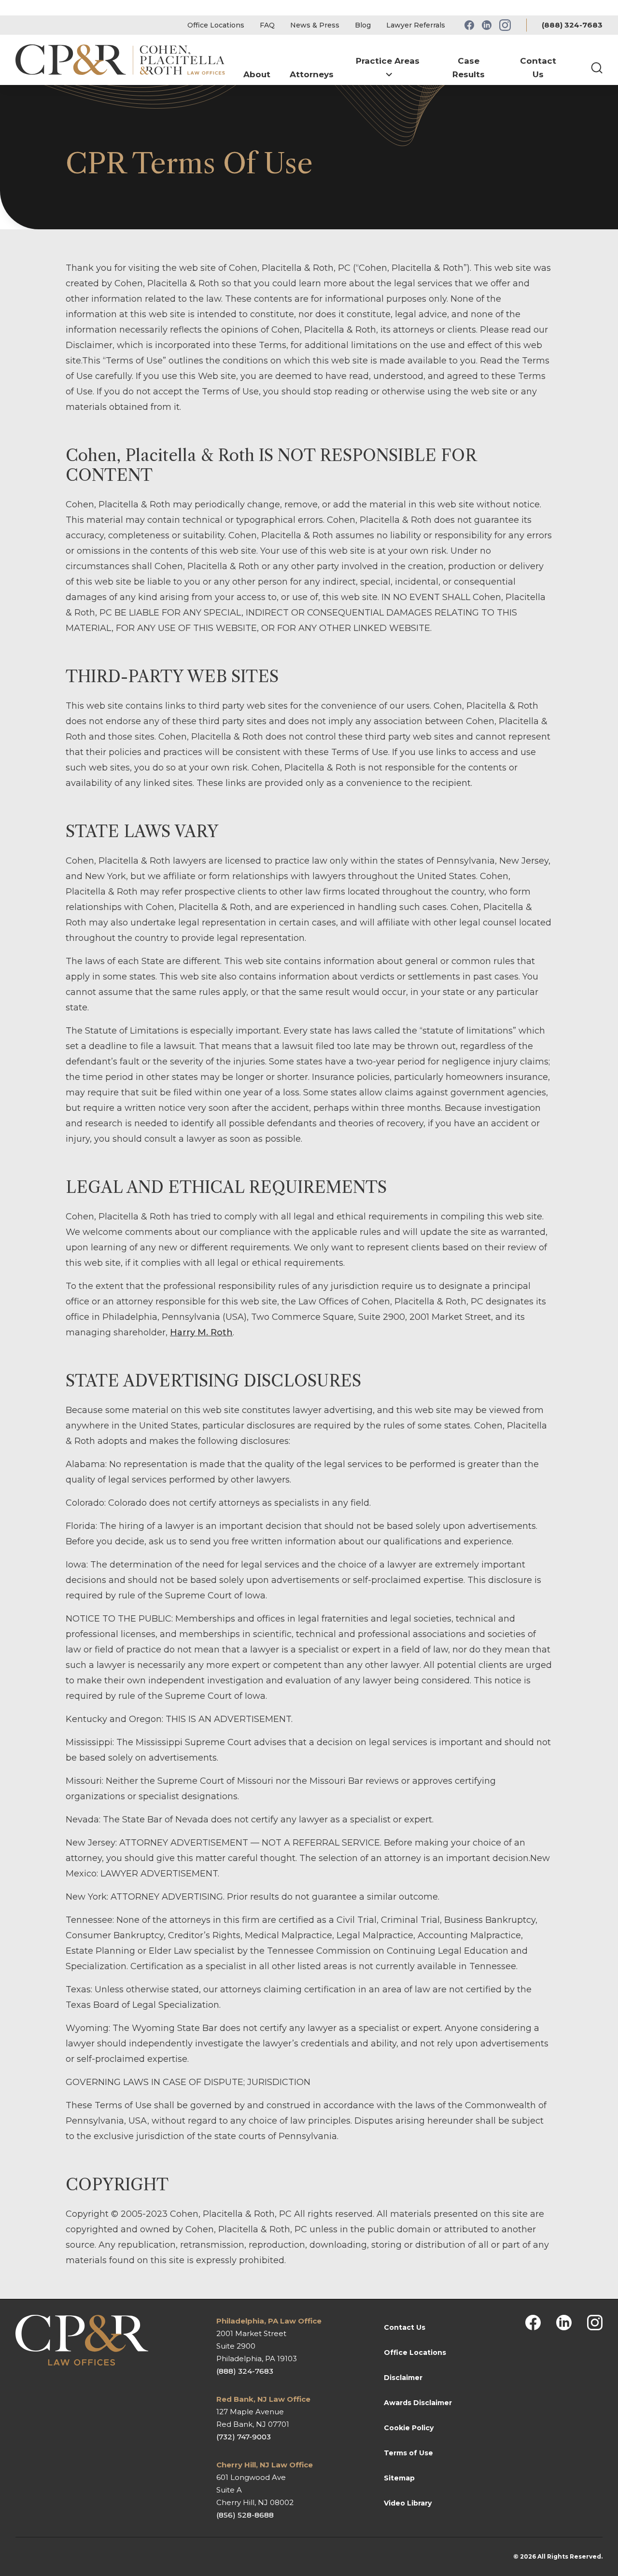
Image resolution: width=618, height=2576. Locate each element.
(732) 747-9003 (244, 2437)
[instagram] (595, 2323)
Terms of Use (408, 2453)
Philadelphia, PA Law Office (269, 2321)
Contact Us (405, 2327)
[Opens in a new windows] (469, 25)
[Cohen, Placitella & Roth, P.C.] (125, 60)
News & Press (315, 25)
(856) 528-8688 (245, 2515)
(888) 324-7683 (572, 25)
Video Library (408, 2503)
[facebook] (533, 2323)
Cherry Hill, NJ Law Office (265, 2465)
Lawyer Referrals (416, 25)
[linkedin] (564, 2323)
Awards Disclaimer (418, 2403)
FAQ (267, 25)
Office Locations (216, 25)
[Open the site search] (597, 68)
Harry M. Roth (201, 1332)
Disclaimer (403, 2378)
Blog (363, 25)
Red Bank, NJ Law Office (263, 2399)
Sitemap (399, 2478)
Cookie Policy (409, 2428)
